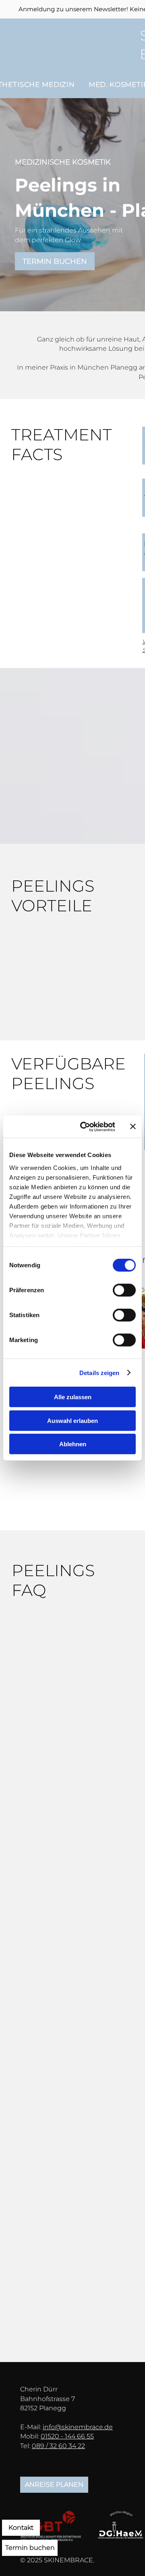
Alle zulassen (73, 1397)
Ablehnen (73, 1444)
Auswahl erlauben (72, 1420)
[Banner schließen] (133, 1127)
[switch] (124, 1290)
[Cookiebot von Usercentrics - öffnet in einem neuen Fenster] (85, 1127)
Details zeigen (99, 1372)
